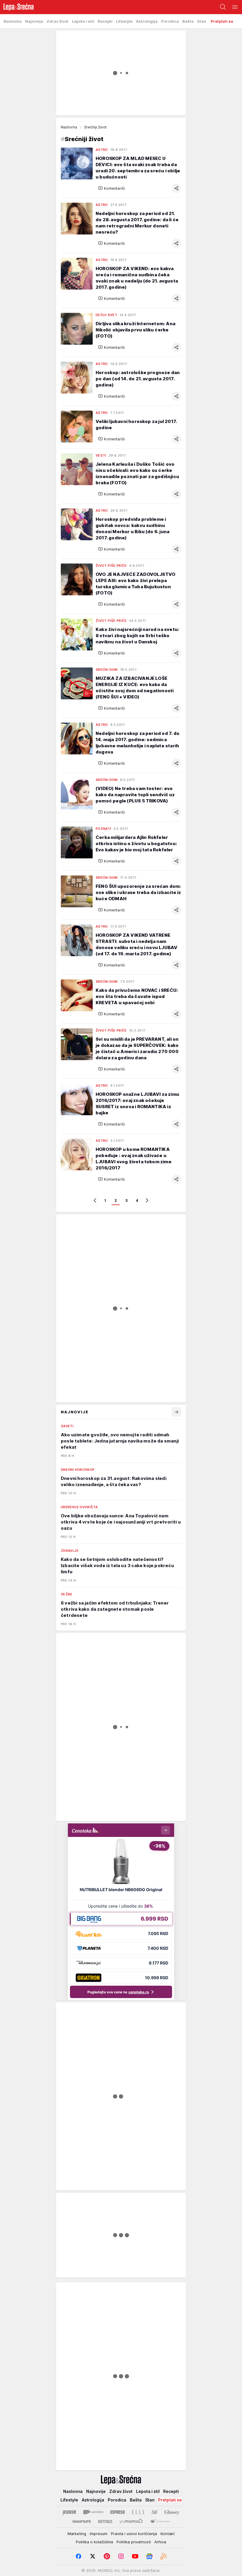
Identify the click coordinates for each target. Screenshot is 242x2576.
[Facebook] (79, 2556)
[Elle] (138, 2512)
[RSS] (163, 2556)
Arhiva (160, 2542)
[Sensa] (105, 2522)
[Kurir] (69, 2512)
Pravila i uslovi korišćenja (134, 2534)
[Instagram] (121, 2556)
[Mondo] (93, 2512)
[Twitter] (93, 2556)
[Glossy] (172, 2512)
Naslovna (69, 127)
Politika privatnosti (134, 2542)
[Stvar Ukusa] (160, 2522)
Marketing (77, 2534)
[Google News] (149, 2556)
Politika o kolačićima (94, 2542)
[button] (111, 188)
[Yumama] (131, 2522)
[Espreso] (118, 2512)
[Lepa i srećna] (17, 7)
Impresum (99, 2534)
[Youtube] (135, 2556)
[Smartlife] (82, 2522)
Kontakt (168, 2534)
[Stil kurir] (154, 2512)
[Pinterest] (107, 2556)
